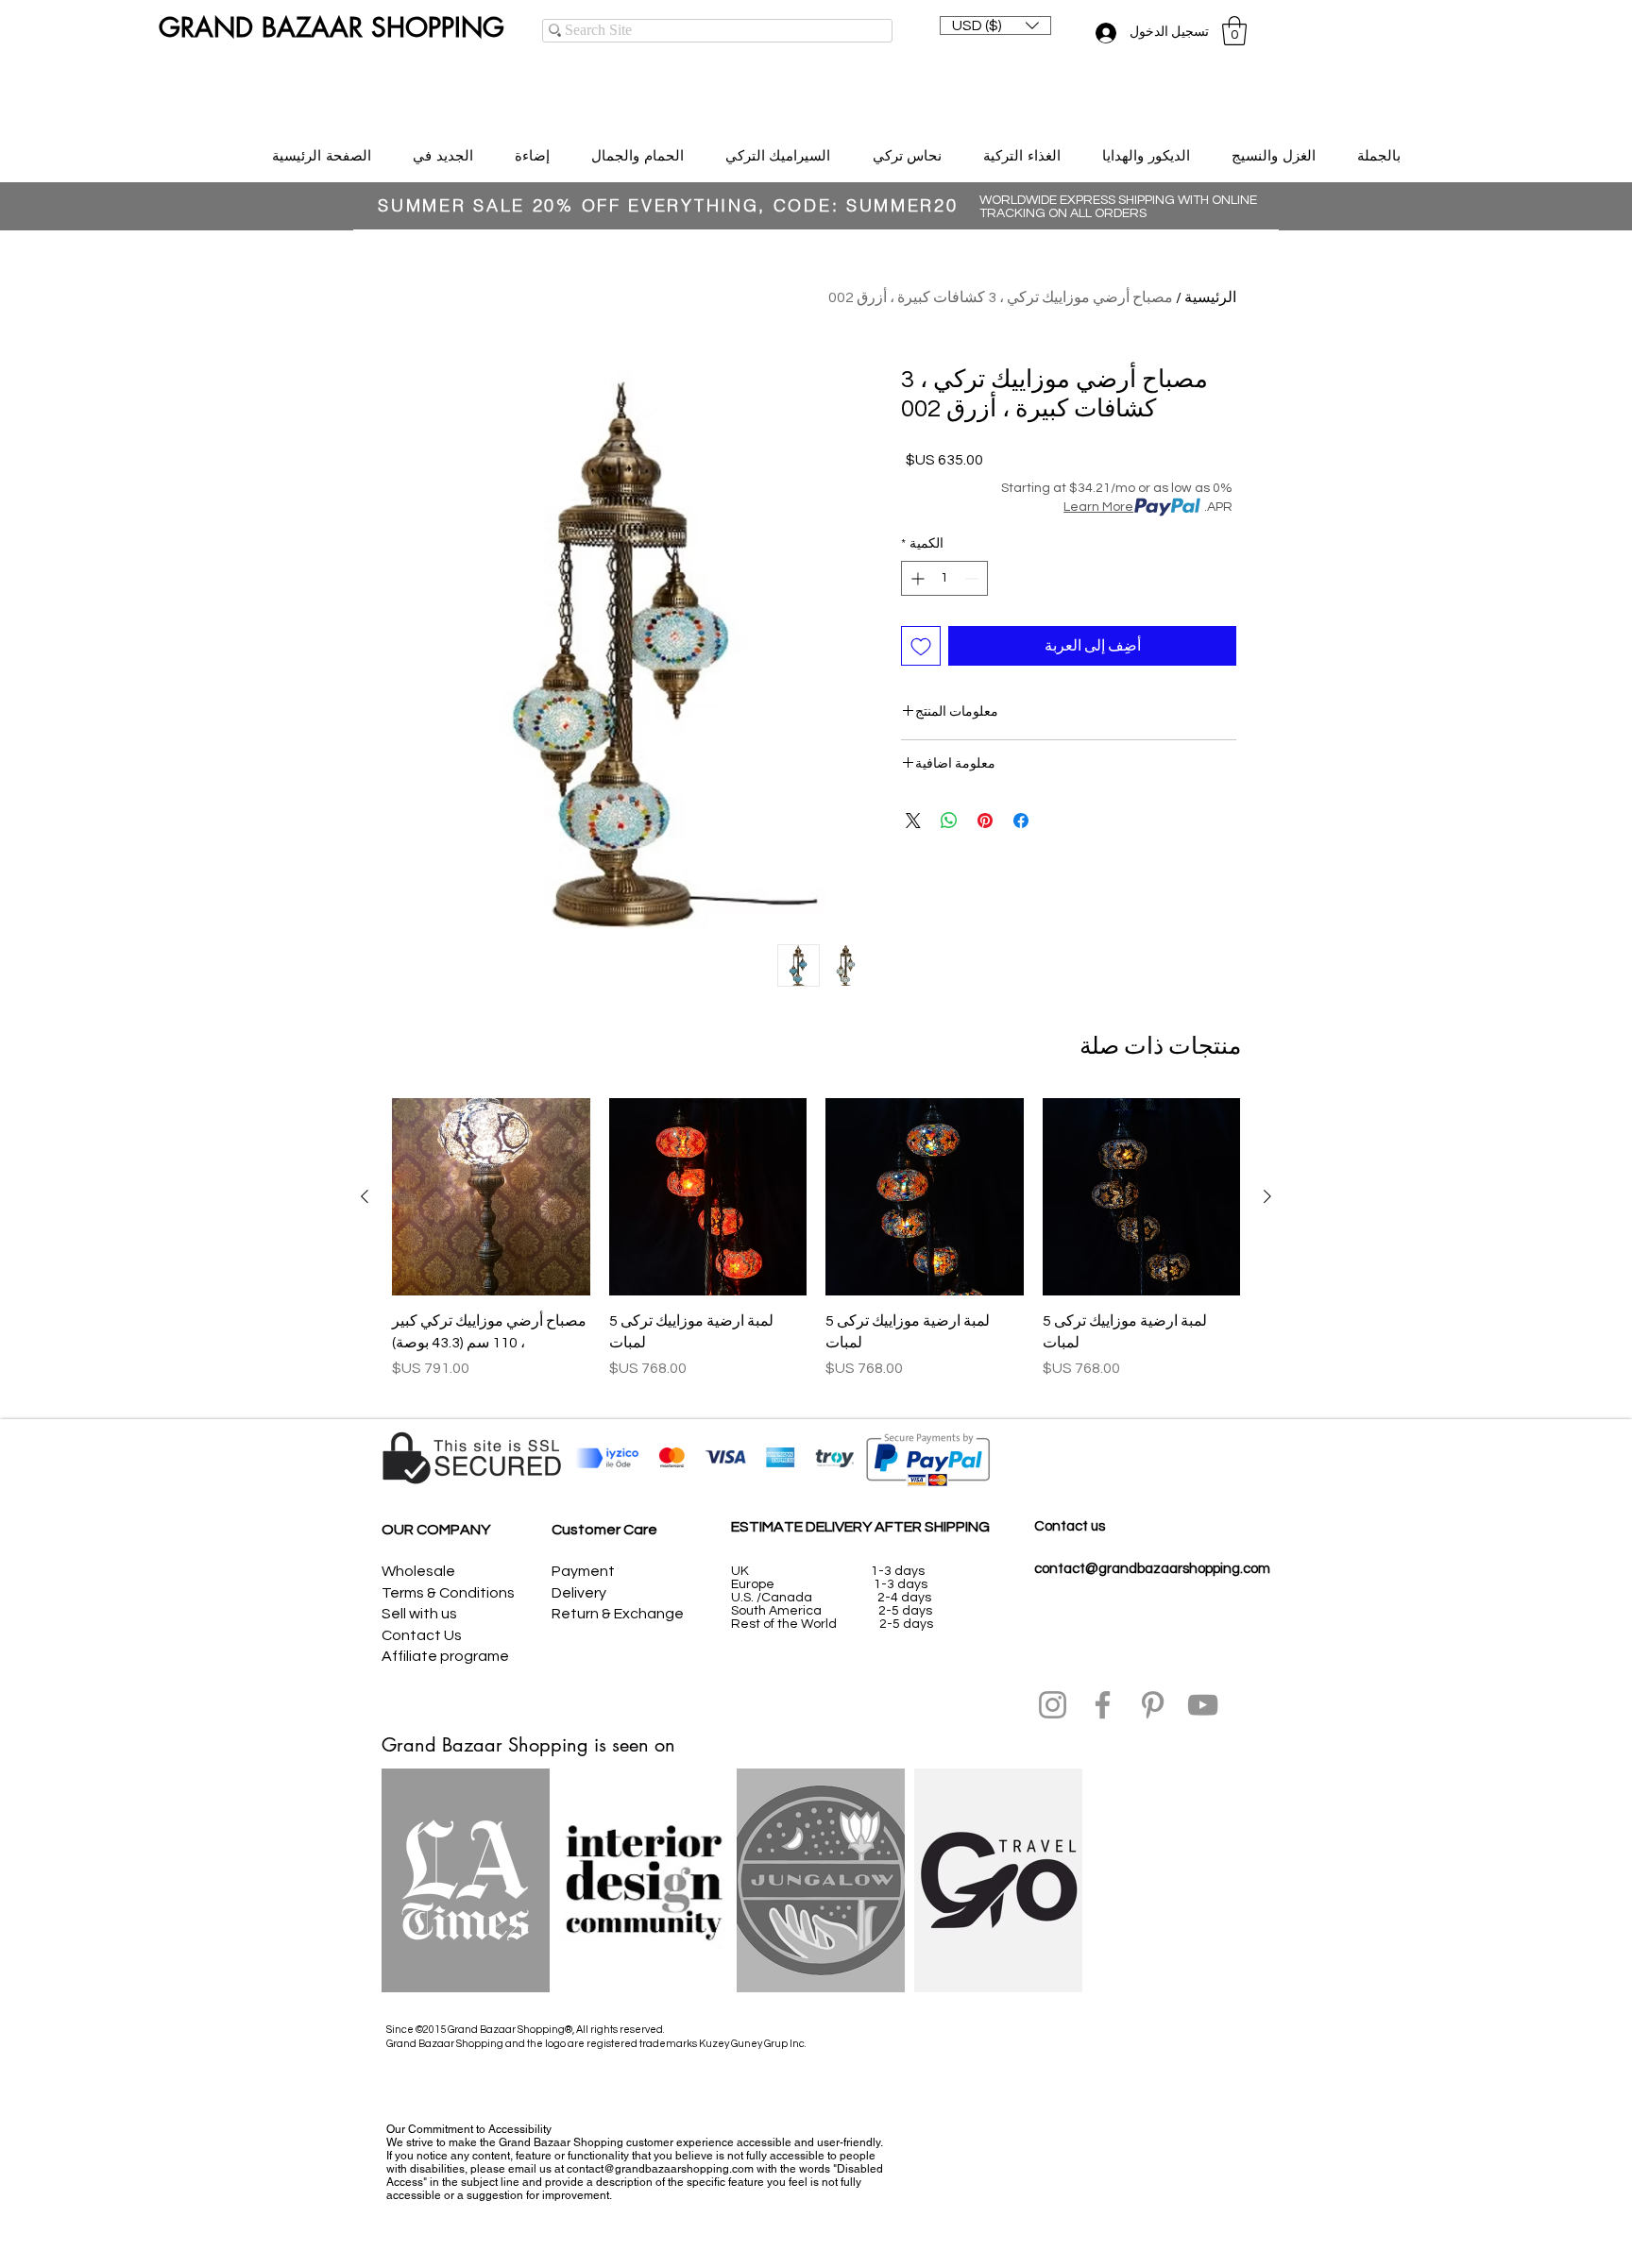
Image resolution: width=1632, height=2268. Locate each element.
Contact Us (422, 1635)
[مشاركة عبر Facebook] (1021, 821)
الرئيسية (1210, 297)
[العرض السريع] (1142, 1197)
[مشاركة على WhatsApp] (949, 821)
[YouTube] (1203, 1705)
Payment (583, 1571)
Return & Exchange (618, 1614)
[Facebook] (1103, 1705)
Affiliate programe (445, 1656)
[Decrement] (973, 578)
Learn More (1098, 507)
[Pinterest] (1153, 1705)
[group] (816, 1250)
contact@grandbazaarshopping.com (1152, 1569)
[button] (995, 25)
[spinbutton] (944, 578)
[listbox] (995, 25)
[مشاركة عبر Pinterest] (985, 821)
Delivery (579, 1593)
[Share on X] (913, 821)
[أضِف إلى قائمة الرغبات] (921, 646)
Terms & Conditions (448, 1593)
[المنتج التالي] (365, 1196)
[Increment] (916, 578)
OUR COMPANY (436, 1530)
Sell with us (419, 1614)
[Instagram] (1053, 1705)
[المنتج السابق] (1267, 1196)
